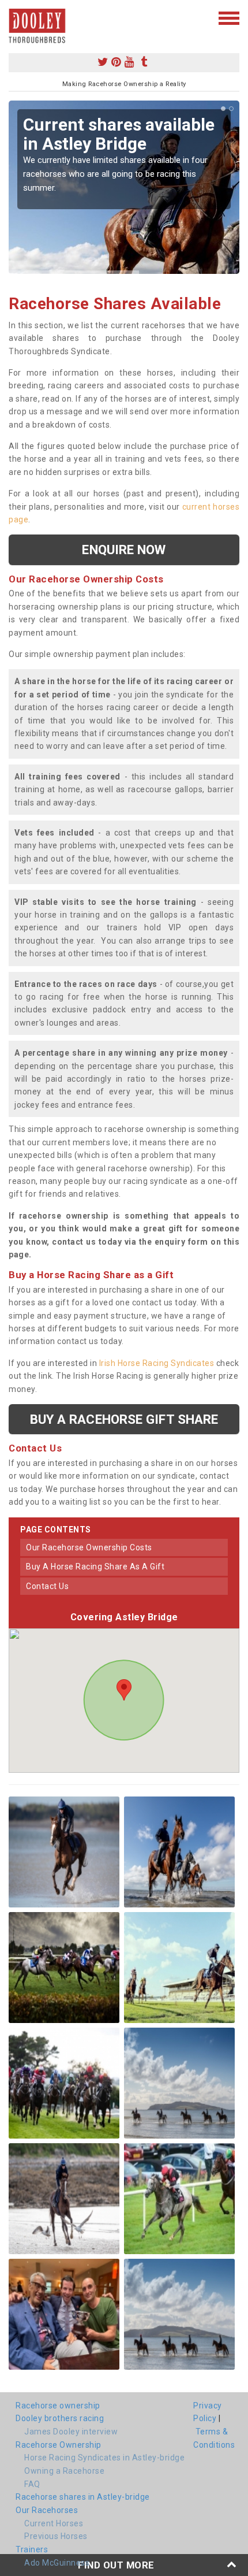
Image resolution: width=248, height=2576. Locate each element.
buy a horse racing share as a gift (95, 1567)
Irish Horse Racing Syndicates (157, 1363)
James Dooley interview (71, 2432)
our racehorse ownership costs (89, 1547)
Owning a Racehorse (64, 2471)
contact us (47, 1586)
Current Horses (54, 2523)
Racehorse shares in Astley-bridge (83, 2497)
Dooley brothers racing (60, 2418)
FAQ (32, 2484)
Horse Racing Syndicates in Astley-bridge (104, 2458)
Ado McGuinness (57, 2563)
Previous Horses (56, 2536)
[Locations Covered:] (14, 17)
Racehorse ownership (58, 2406)
